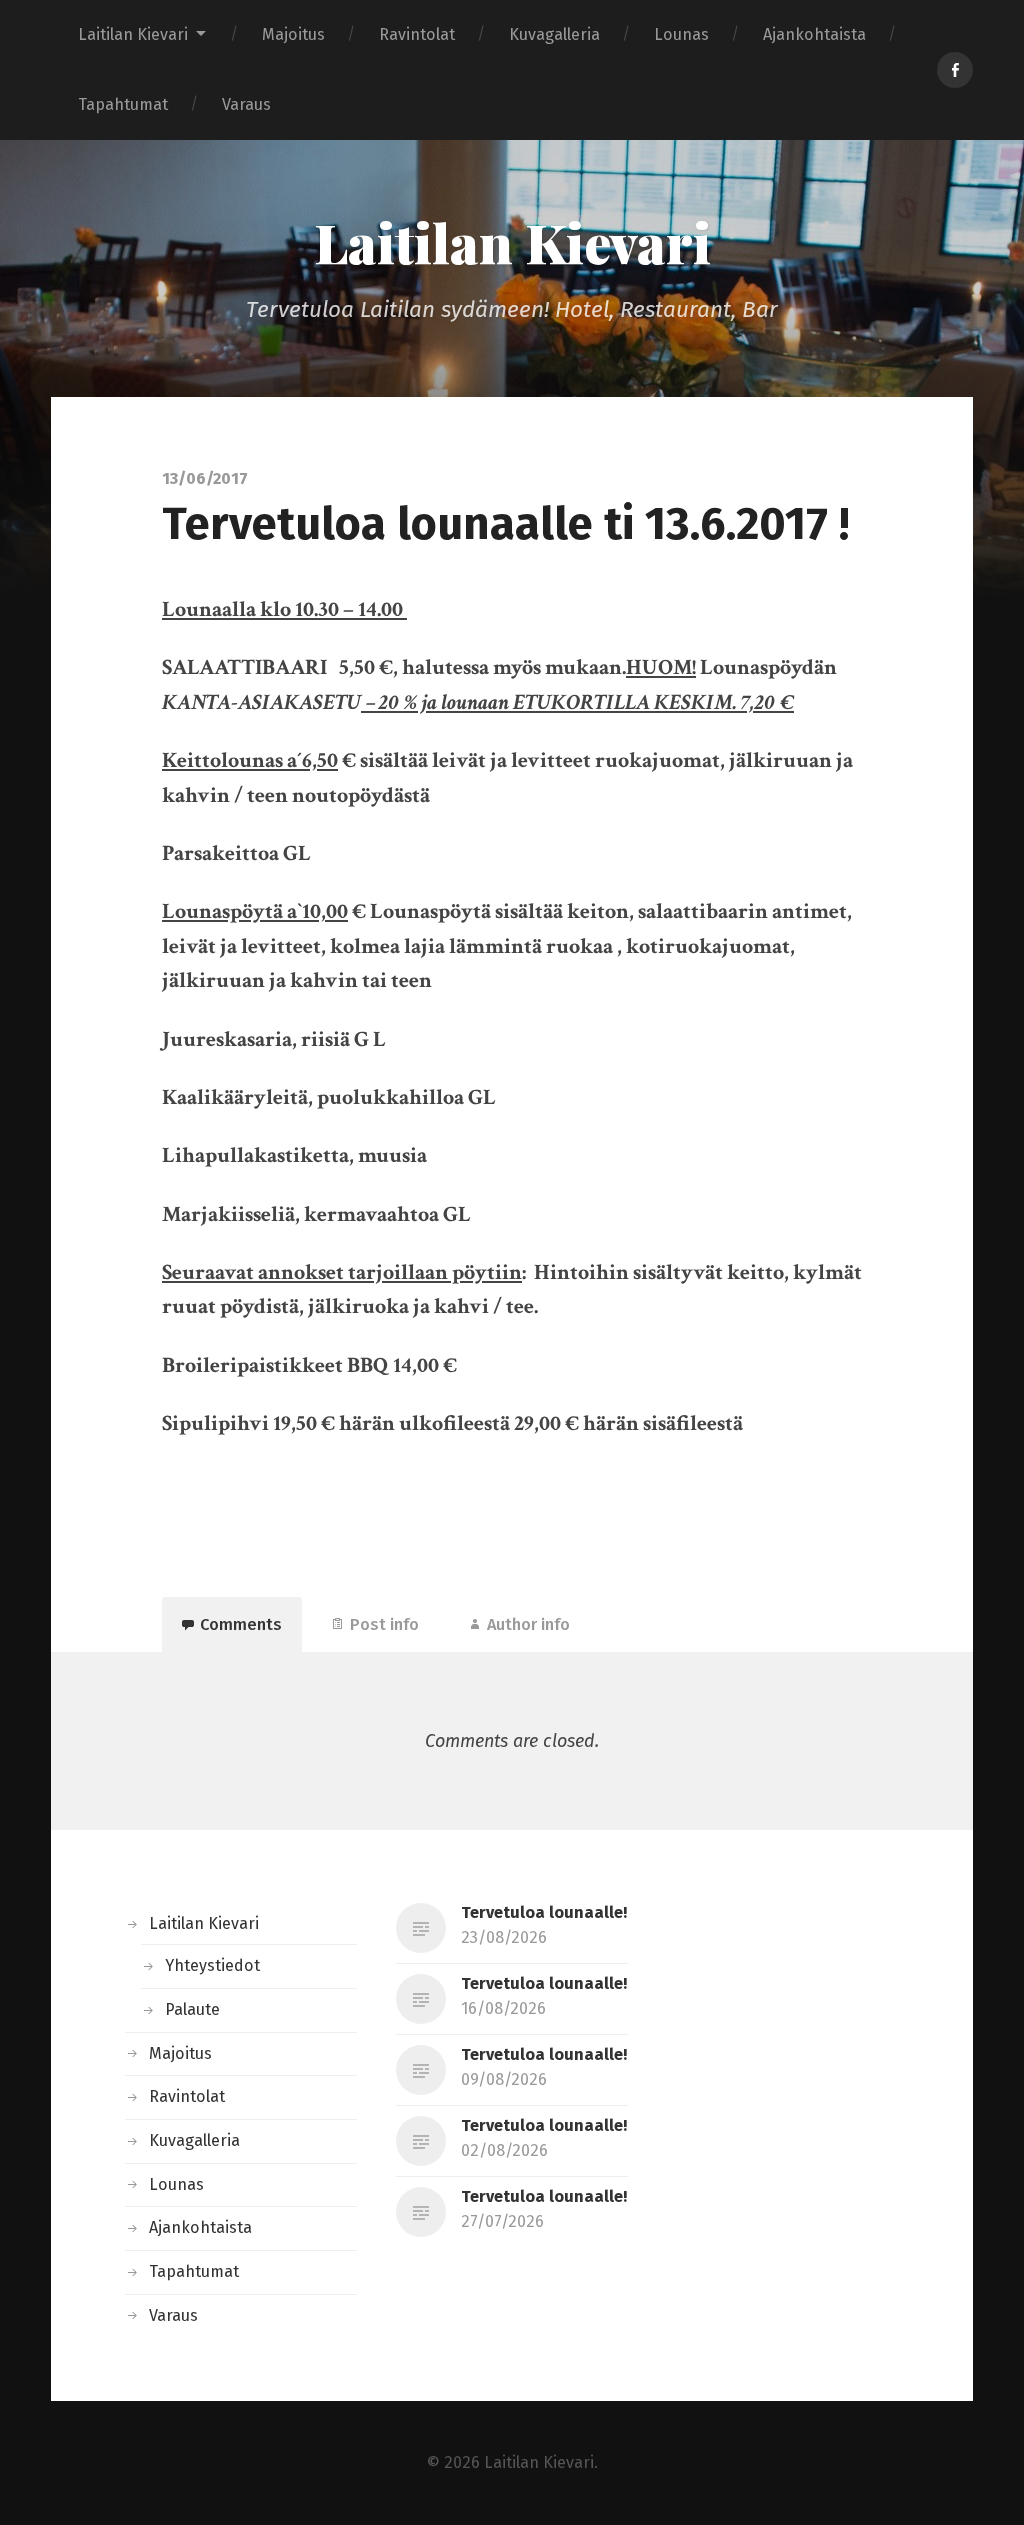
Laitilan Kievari (133, 34)
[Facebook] (955, 70)
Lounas (681, 34)
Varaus (246, 104)
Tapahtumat (123, 104)
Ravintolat (417, 34)
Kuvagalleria (554, 34)
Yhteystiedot (212, 1965)
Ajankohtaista (814, 34)
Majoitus (293, 34)
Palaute (192, 2009)
